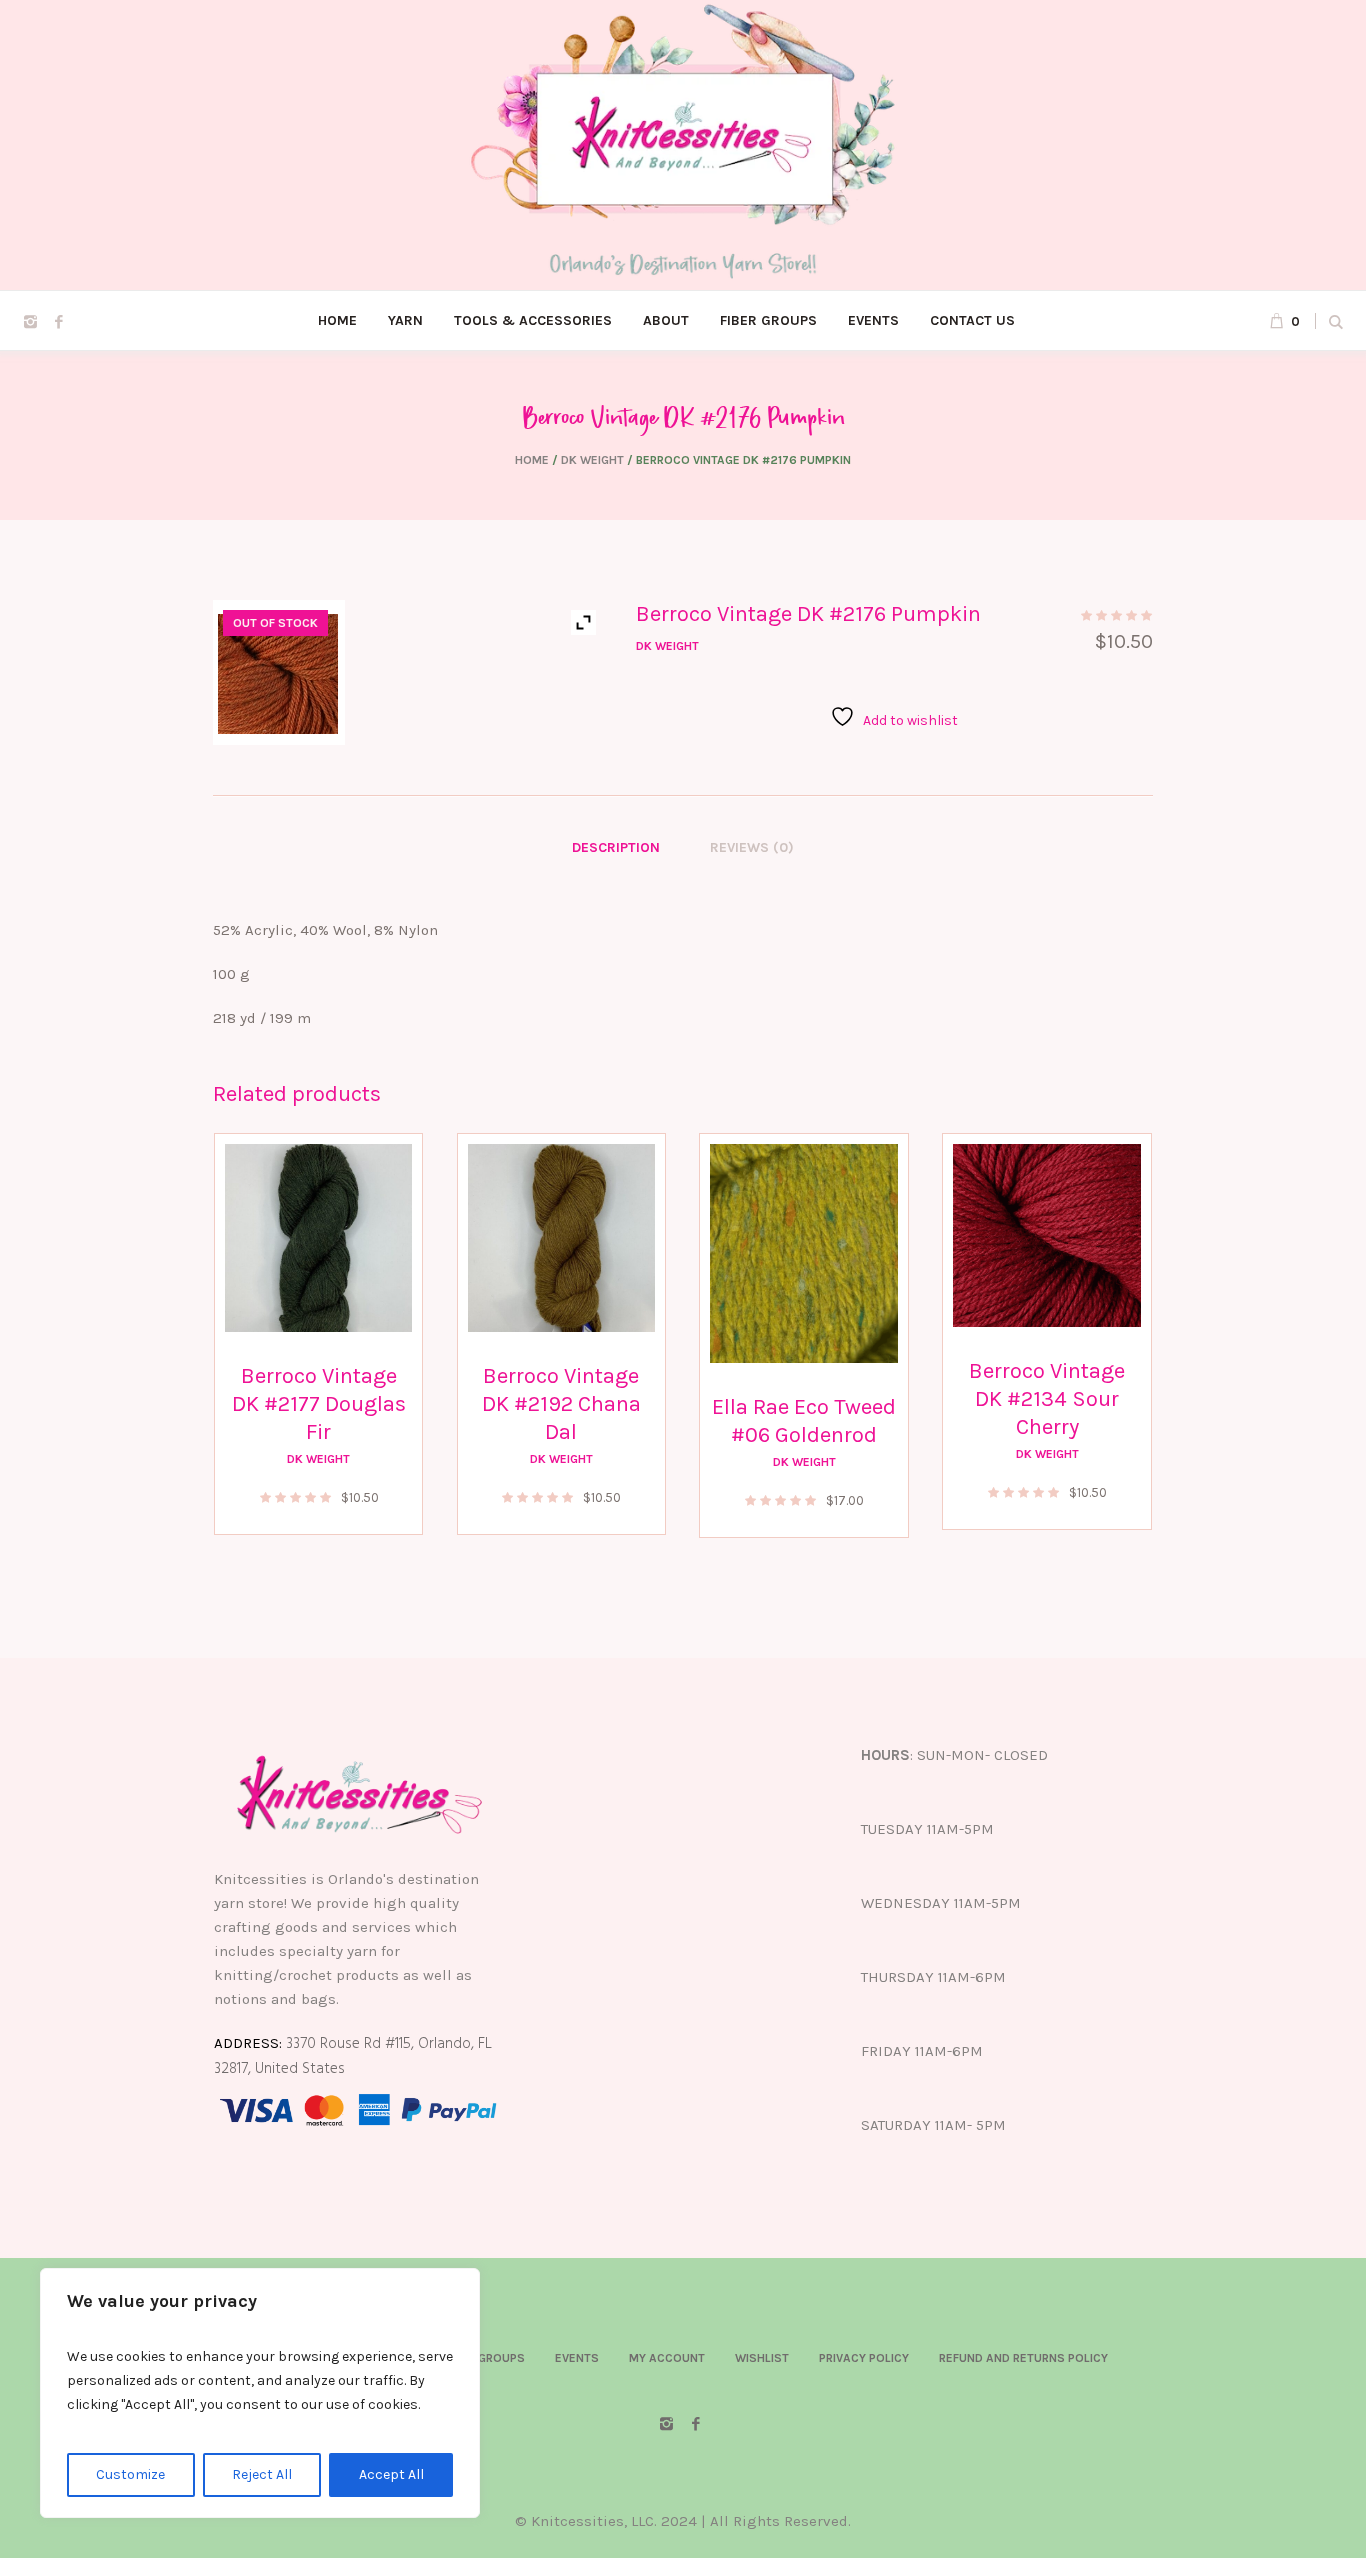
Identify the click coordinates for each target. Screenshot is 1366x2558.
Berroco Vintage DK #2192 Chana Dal (561, 1404)
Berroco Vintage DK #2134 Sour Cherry (1047, 1399)
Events (577, 2358)
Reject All (262, 2474)
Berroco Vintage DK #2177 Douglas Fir (319, 1404)
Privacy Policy (864, 2358)
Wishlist (762, 2358)
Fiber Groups (485, 2358)
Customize (130, 2474)
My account (667, 2358)
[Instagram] (30, 322)
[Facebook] (59, 322)
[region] (260, 2393)
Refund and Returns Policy (1023, 2358)
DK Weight (592, 460)
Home (532, 460)
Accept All (391, 2474)
